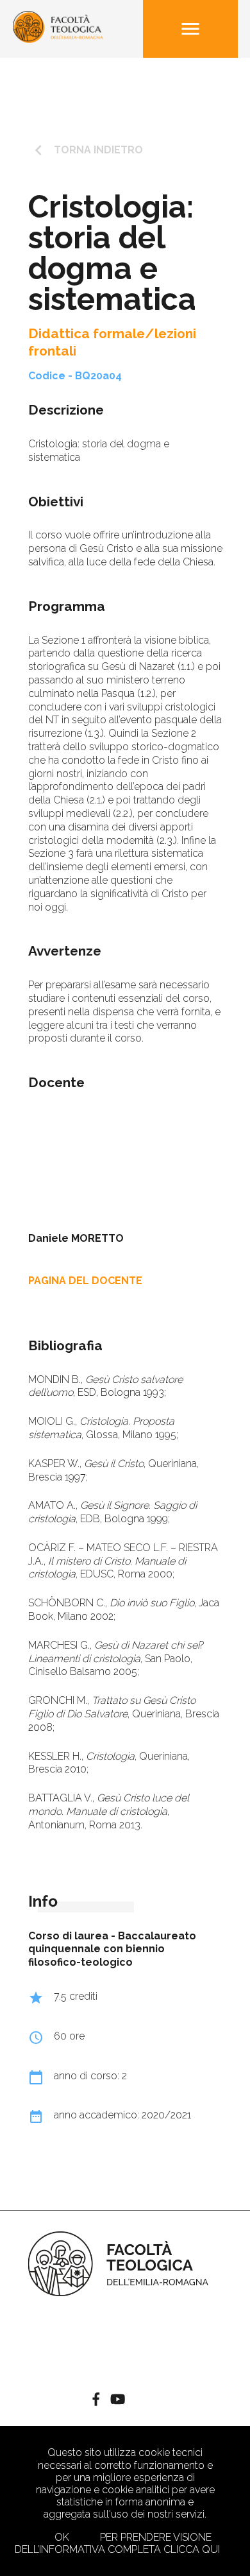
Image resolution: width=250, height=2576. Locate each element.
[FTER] (58, 39)
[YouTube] (118, 2400)
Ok (62, 2537)
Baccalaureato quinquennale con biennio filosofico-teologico (112, 1949)
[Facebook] (96, 2400)
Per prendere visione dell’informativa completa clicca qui (117, 2543)
